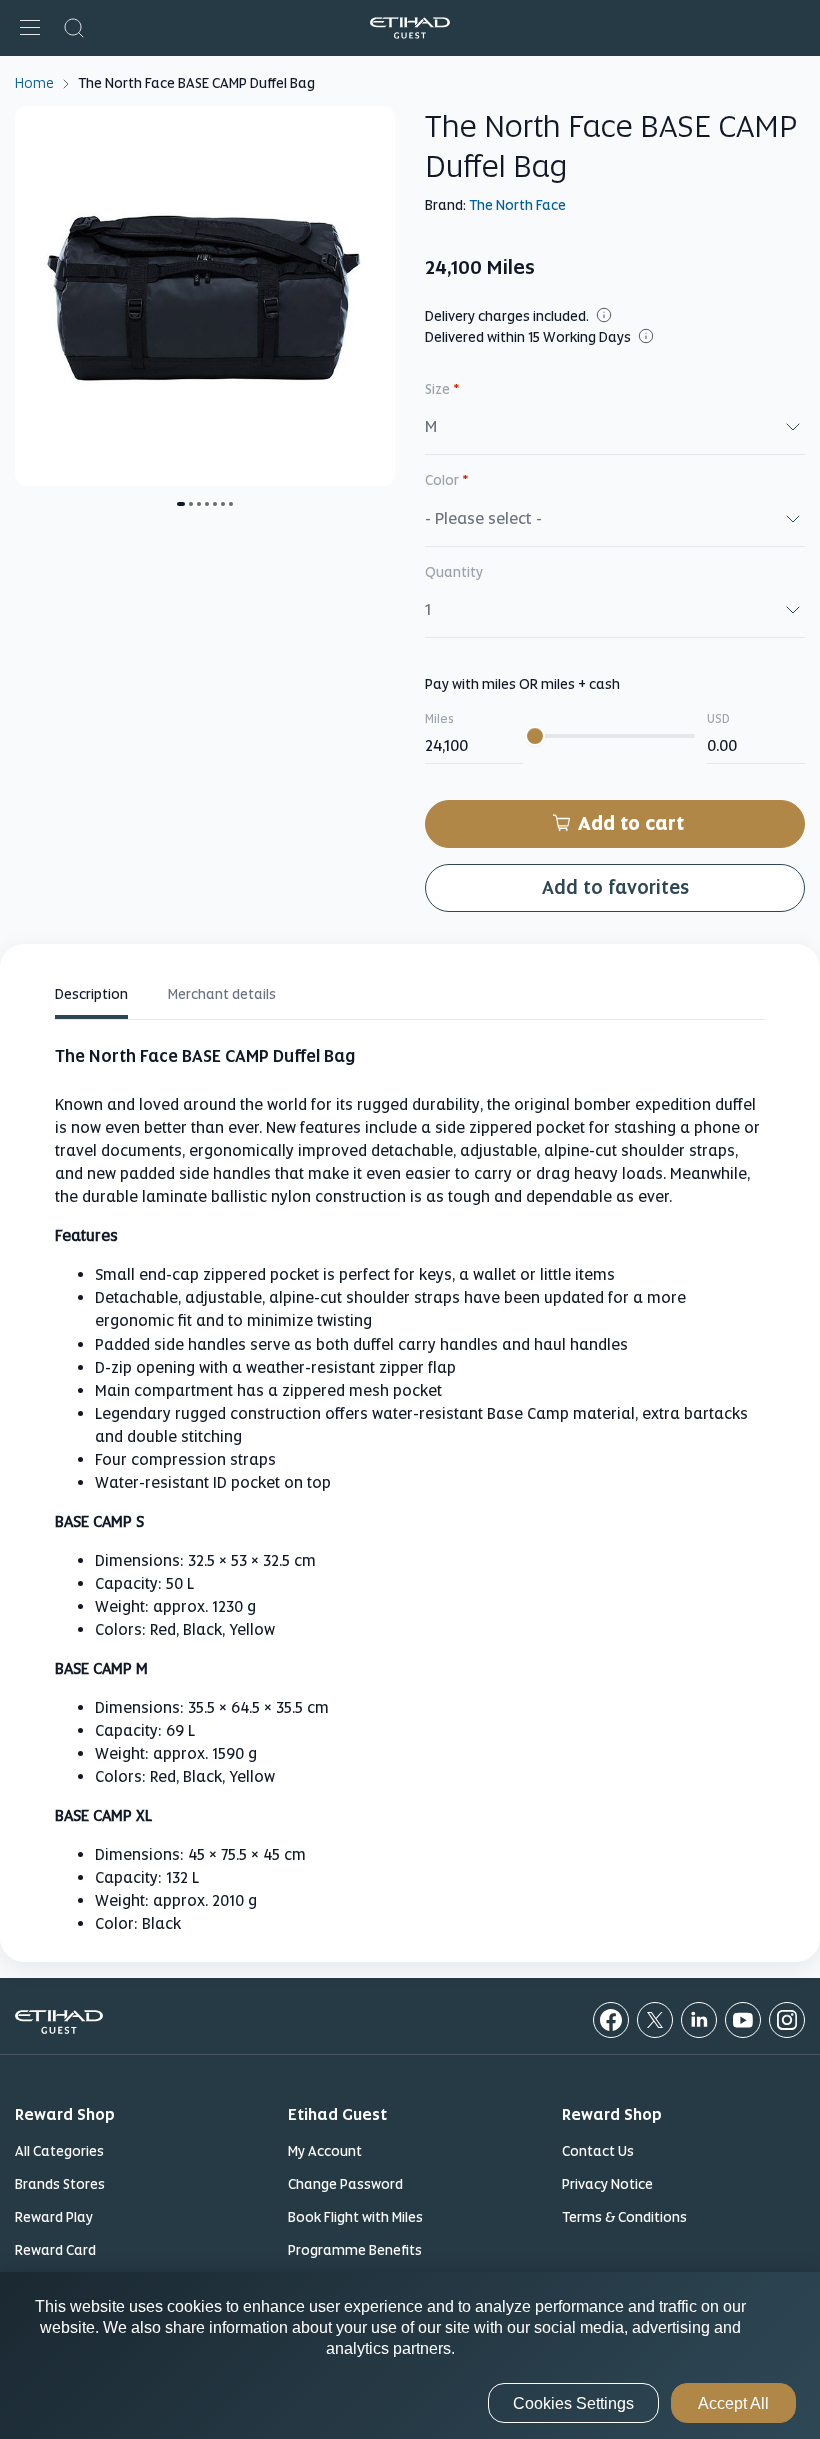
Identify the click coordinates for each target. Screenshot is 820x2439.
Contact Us (598, 2151)
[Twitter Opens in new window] (655, 2020)
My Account (325, 2151)
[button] (30, 28)
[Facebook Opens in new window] (611, 2020)
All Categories (59, 2151)
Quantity (454, 572)
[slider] (535, 736)
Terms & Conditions (624, 2217)
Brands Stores (60, 2184)
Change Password (345, 2184)
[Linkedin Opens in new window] (699, 2020)
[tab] (91, 997)
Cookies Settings (573, 2403)
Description (91, 994)
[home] (410, 28)
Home (34, 82)
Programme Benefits (355, 2250)
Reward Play (54, 2217)
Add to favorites (615, 887)
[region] (410, 2355)
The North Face (517, 205)
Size (442, 389)
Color (447, 480)
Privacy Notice (607, 2184)
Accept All (733, 2403)
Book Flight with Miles (355, 2217)
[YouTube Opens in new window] (743, 2020)
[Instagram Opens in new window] (787, 2020)
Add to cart (631, 823)
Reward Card (55, 2250)
